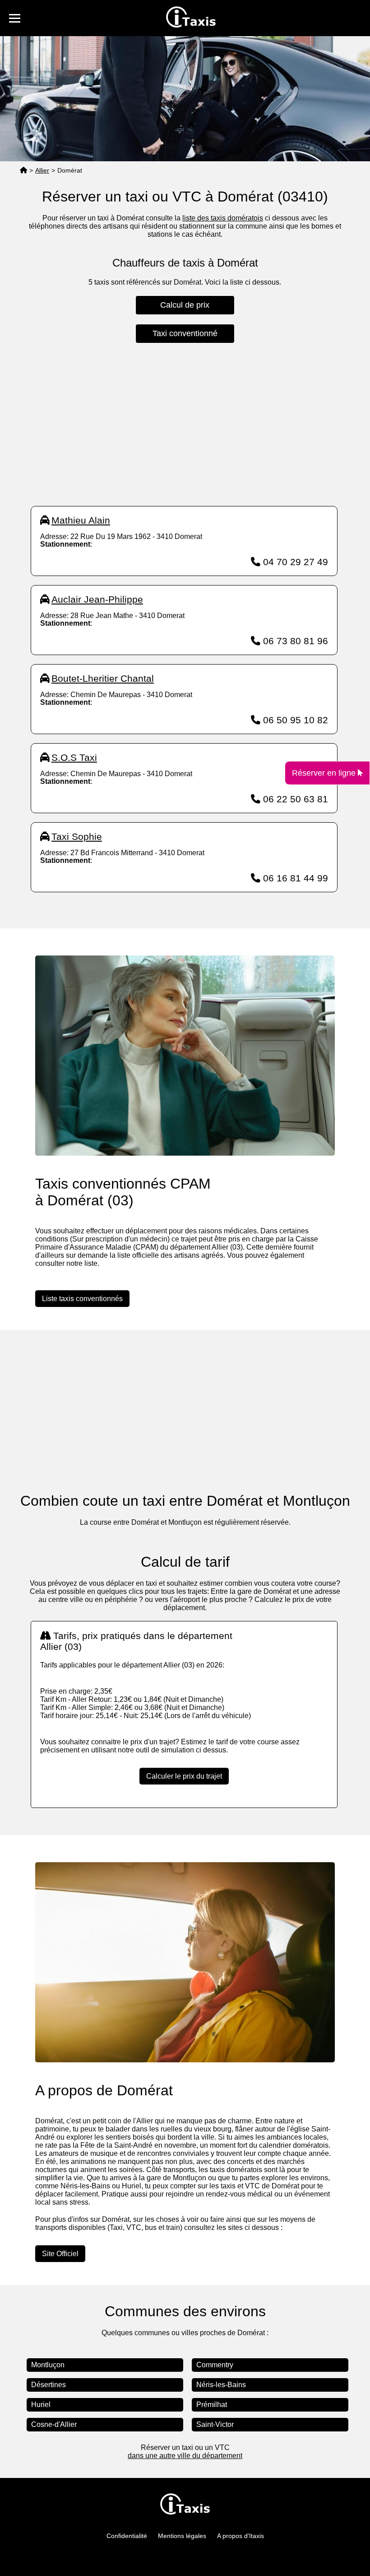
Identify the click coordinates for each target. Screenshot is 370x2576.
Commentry (215, 2365)
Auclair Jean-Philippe (97, 599)
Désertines (49, 2385)
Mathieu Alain (81, 520)
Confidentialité (127, 2536)
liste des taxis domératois (223, 218)
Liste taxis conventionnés (82, 1299)
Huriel (41, 2405)
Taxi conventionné (185, 333)
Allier (42, 170)
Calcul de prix (185, 305)
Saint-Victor (215, 2424)
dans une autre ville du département (185, 2456)
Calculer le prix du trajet (184, 1776)
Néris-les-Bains (221, 2385)
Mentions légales (182, 2536)
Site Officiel (60, 2254)
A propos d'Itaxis (240, 2536)
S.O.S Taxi (74, 757)
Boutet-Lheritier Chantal (103, 678)
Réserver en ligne (325, 773)
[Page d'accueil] (23, 171)
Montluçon (48, 2365)
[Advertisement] (184, 425)
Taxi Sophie (77, 836)
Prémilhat (212, 2405)
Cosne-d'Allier (54, 2424)
